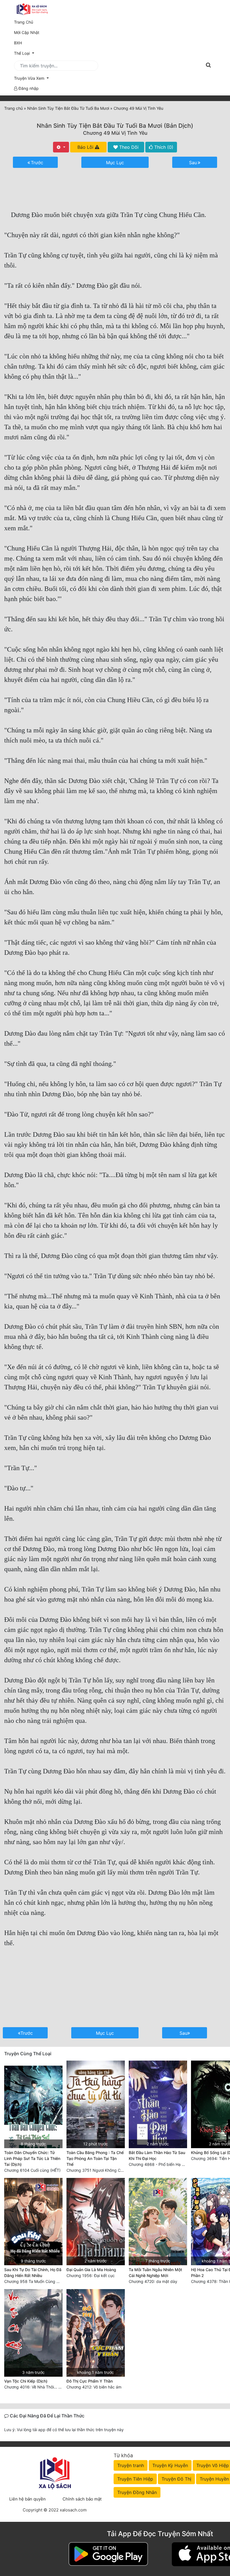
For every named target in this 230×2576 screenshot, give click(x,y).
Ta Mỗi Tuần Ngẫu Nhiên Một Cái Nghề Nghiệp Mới (155, 2273)
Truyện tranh (131, 2465)
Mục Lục (115, 163)
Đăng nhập (28, 88)
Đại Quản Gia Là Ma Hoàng (91, 2270)
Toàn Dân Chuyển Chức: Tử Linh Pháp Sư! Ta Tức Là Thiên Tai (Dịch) (32, 2158)
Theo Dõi (128, 147)
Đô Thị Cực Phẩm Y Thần (90, 2381)
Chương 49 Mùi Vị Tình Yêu (115, 133)
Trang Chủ (24, 22)
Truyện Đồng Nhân (137, 2492)
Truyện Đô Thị (176, 2479)
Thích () (163, 147)
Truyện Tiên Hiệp (135, 2479)
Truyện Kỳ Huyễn (170, 2465)
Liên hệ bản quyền (27, 2499)
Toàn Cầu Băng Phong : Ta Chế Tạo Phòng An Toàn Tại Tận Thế (95, 2158)
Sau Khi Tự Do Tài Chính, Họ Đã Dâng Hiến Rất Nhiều (33, 2273)
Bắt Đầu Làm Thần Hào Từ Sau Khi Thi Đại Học (157, 2155)
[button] (115, 78)
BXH (18, 43)
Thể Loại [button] (22, 53)
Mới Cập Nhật (34, 32)
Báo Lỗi (86, 147)
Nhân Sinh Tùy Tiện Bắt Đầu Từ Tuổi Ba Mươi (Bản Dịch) (115, 126)
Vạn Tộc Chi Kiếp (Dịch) (26, 2381)
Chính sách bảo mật (82, 2499)
